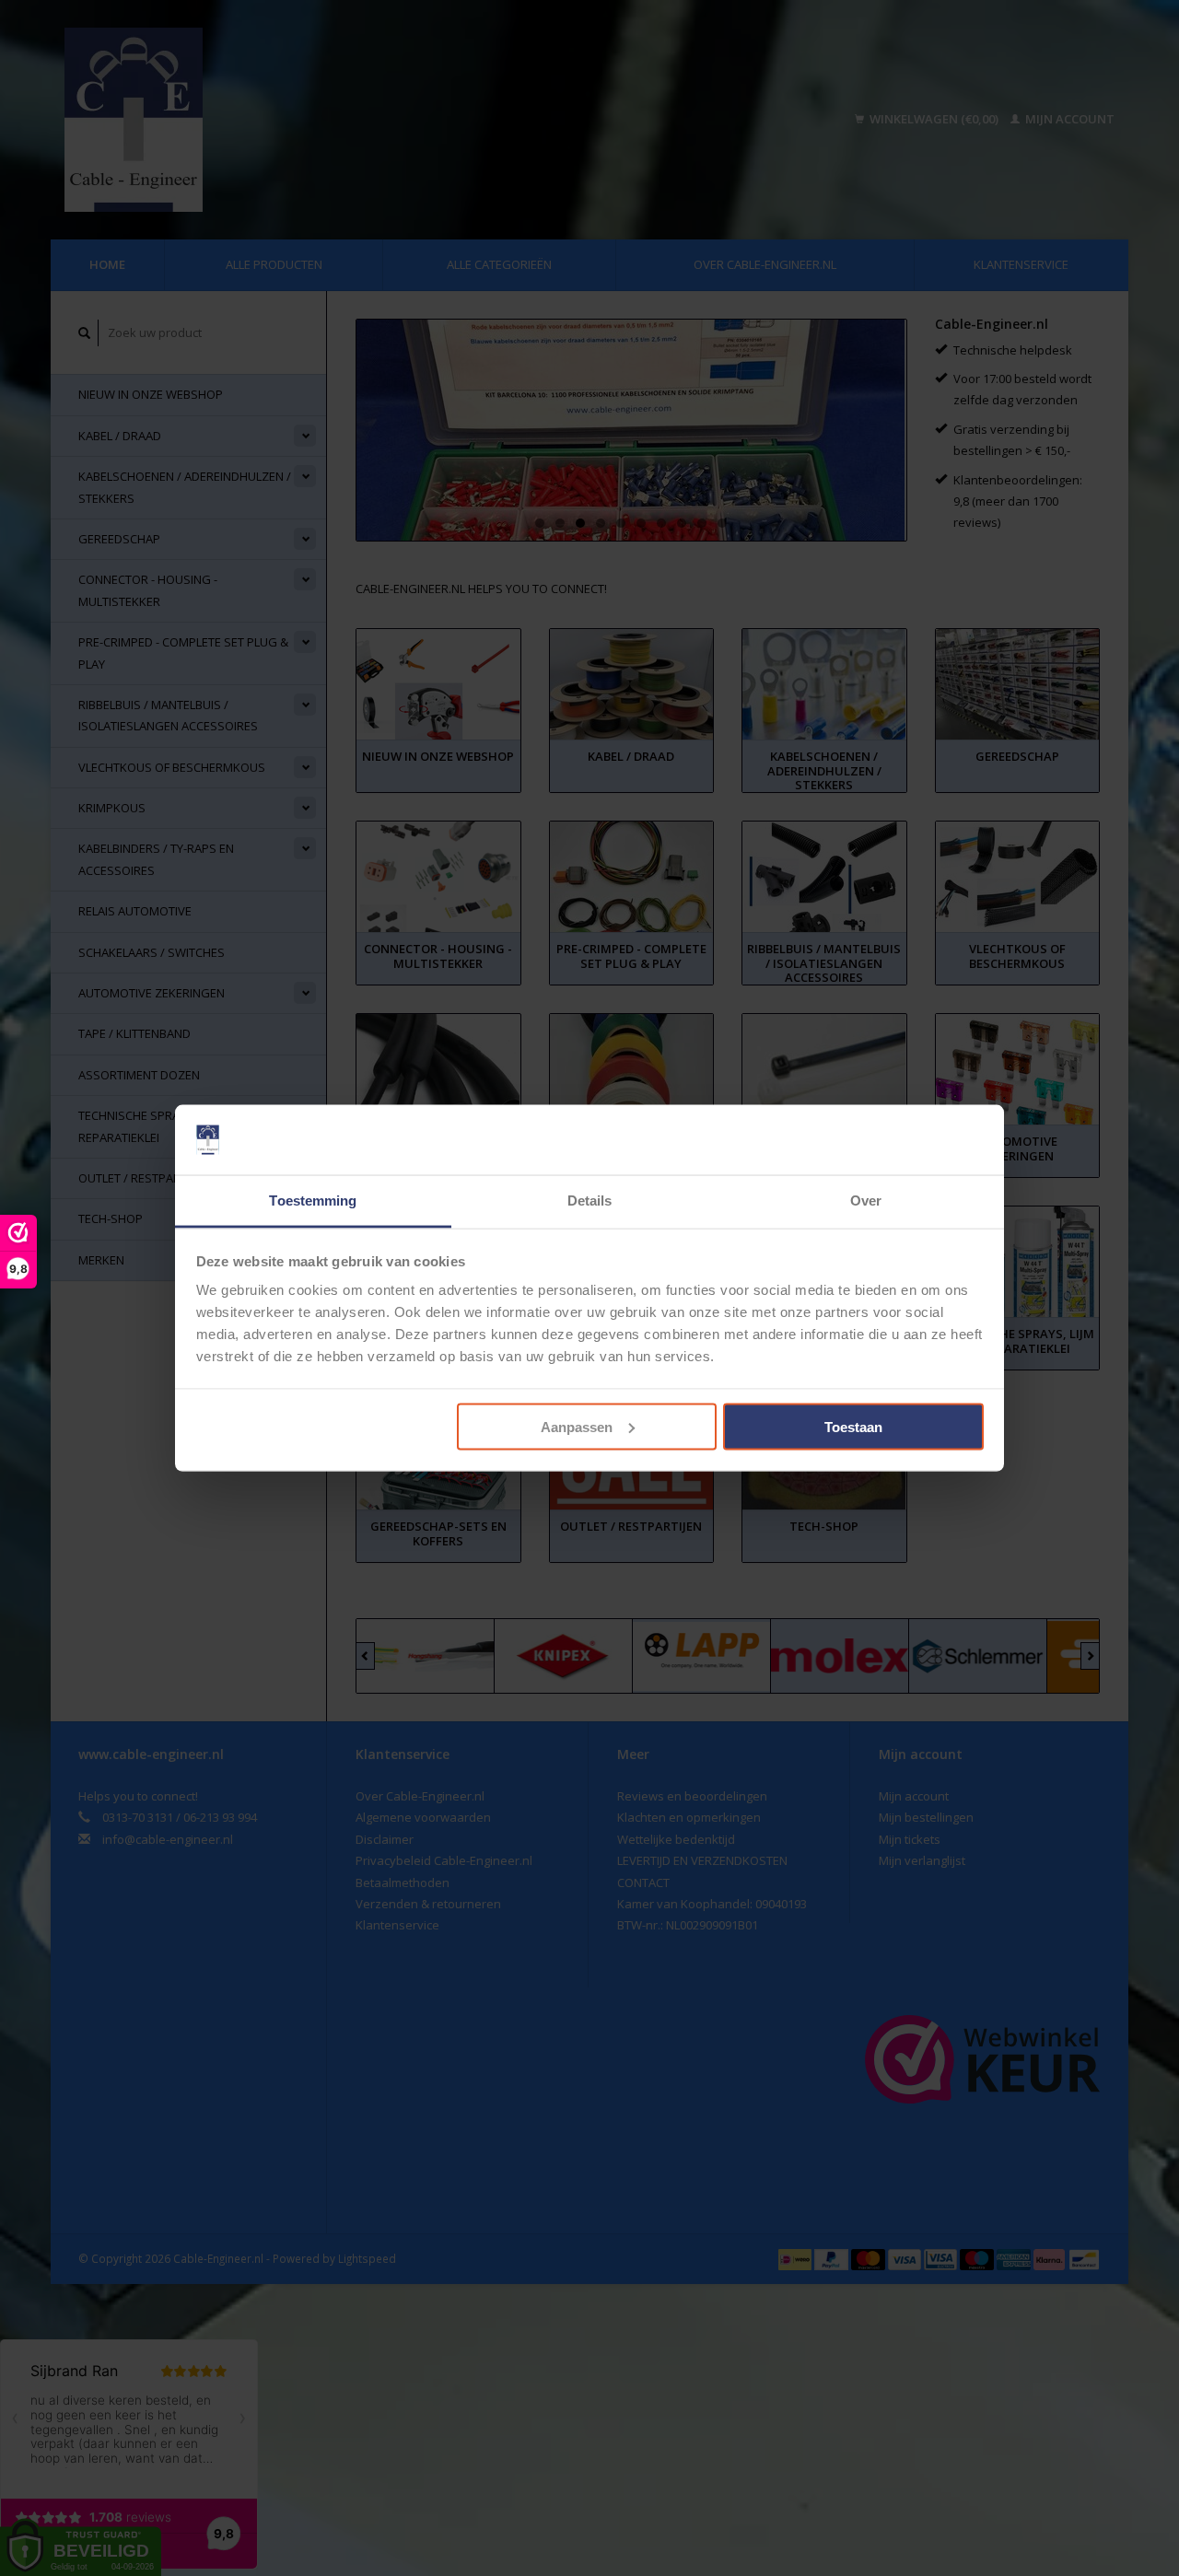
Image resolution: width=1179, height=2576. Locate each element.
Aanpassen (577, 1426)
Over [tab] (866, 1201)
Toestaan (853, 1426)
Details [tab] (590, 1201)
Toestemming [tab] (313, 1201)
